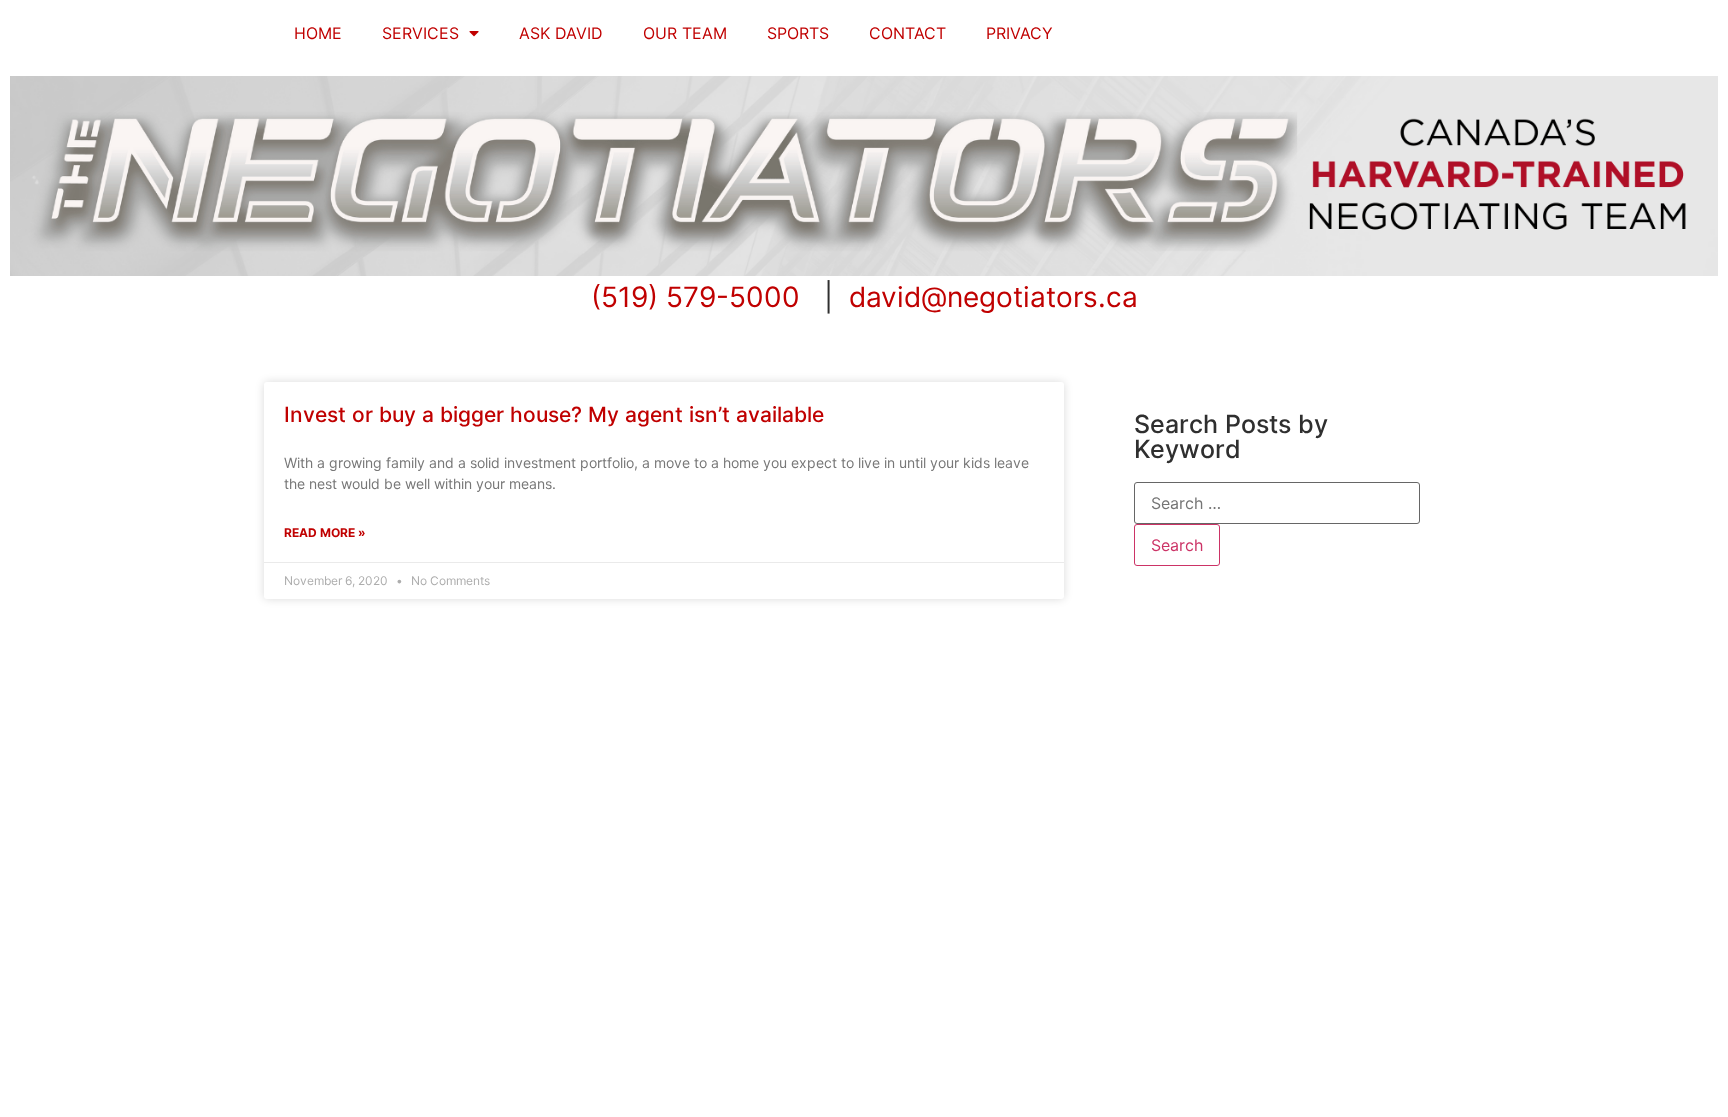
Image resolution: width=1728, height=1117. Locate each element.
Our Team (685, 33)
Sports (798, 33)
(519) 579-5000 (695, 297)
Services (420, 33)
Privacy (1019, 33)
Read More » (325, 532)
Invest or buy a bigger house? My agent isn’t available (554, 414)
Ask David (561, 33)
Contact (907, 33)
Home (318, 33)
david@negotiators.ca (993, 297)
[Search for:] (1277, 503)
